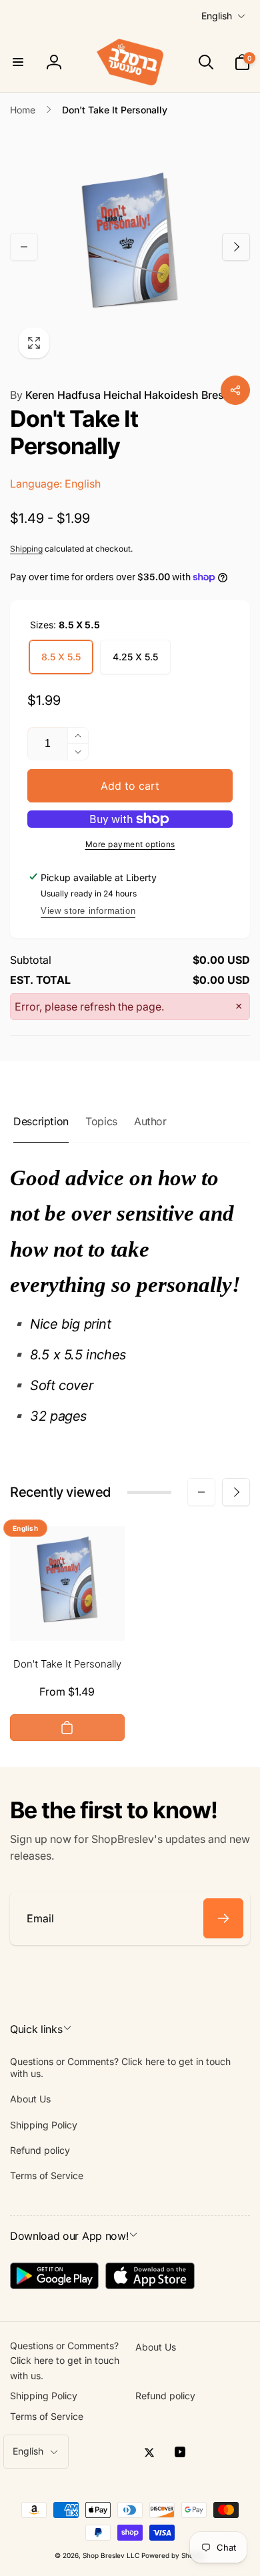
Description (41, 1121)
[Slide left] (24, 247)
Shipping (26, 549)
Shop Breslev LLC (111, 2555)
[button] (18, 62)
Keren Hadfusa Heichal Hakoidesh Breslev (124, 395)
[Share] (235, 390)
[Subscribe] (223, 1918)
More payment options (130, 844)
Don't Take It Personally (67, 1664)
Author (150, 1121)
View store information (88, 911)
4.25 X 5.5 (135, 657)
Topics (101, 1121)
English (217, 16)
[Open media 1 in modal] (130, 247)
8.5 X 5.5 (61, 657)
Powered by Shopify (173, 2555)
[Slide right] (236, 247)
